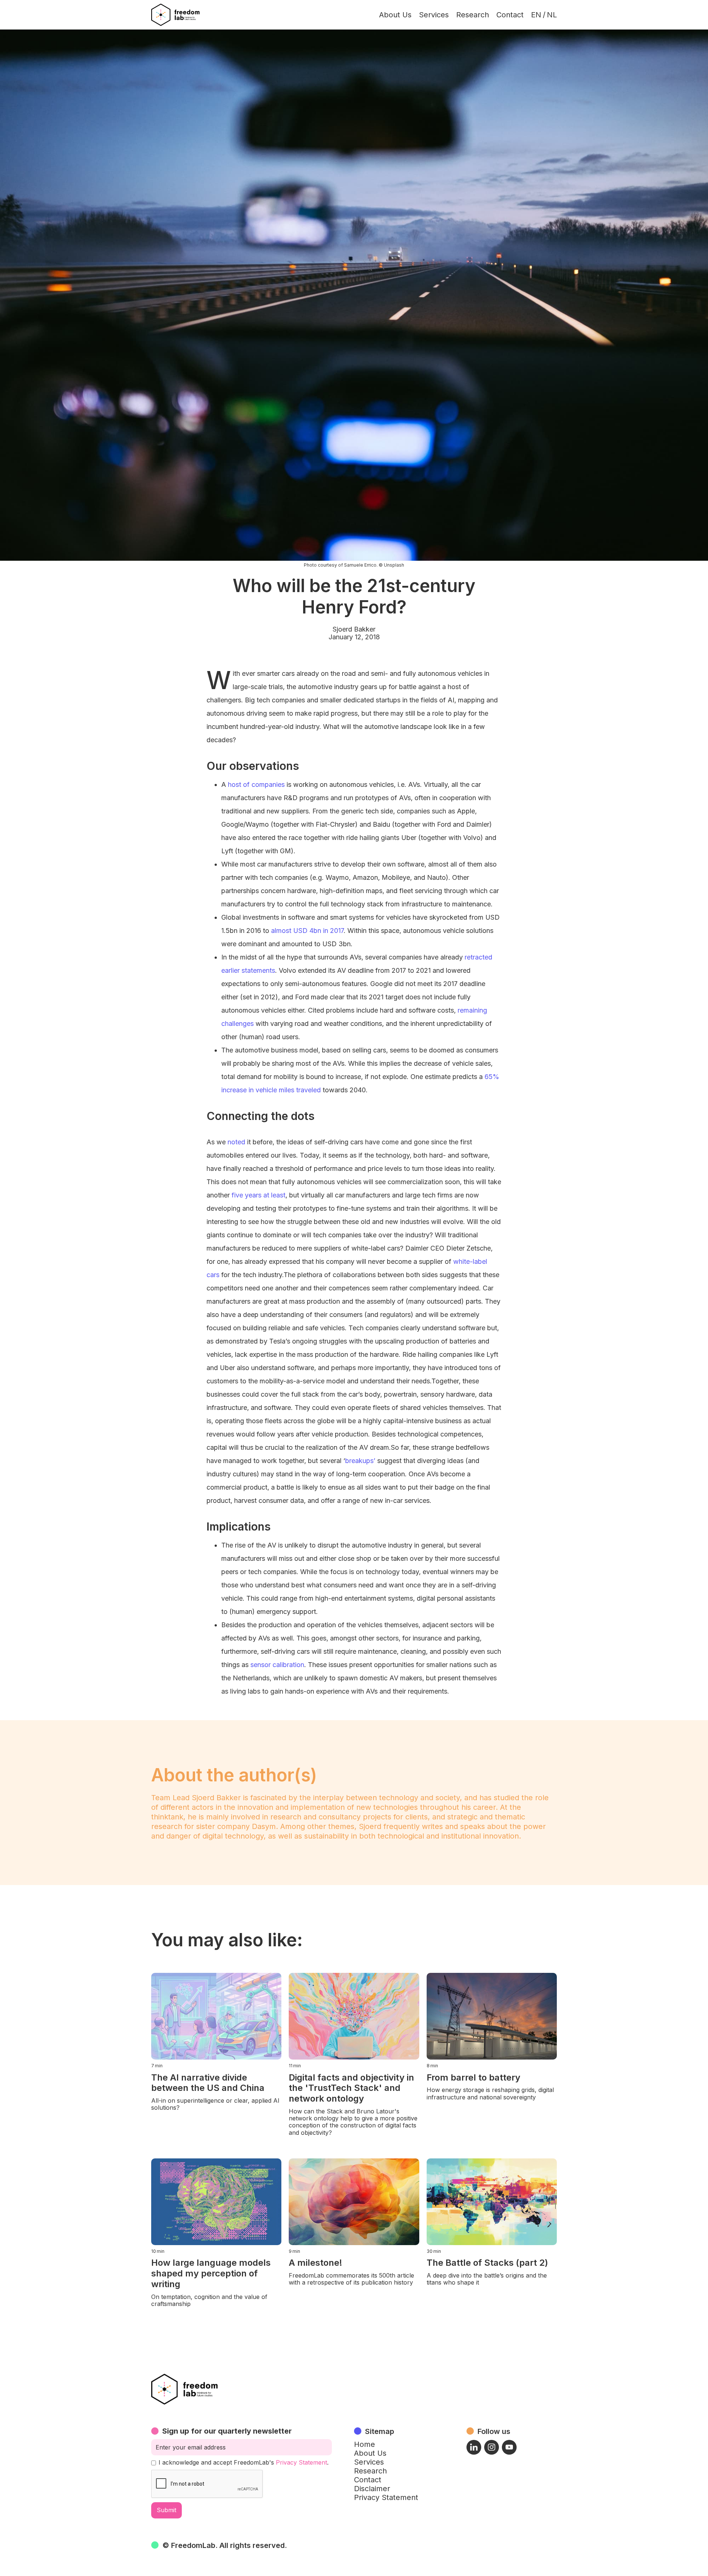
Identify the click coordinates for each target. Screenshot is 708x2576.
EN (536, 15)
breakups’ (360, 1461)
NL (552, 15)
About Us (395, 15)
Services (434, 15)
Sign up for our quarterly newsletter (227, 2431)
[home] (175, 15)
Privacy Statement (301, 2462)
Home (365, 2444)
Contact (510, 15)
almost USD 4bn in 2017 (307, 931)
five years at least (258, 1195)
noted (236, 1142)
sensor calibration (277, 1665)
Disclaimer (372, 2489)
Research (473, 15)
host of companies (256, 784)
